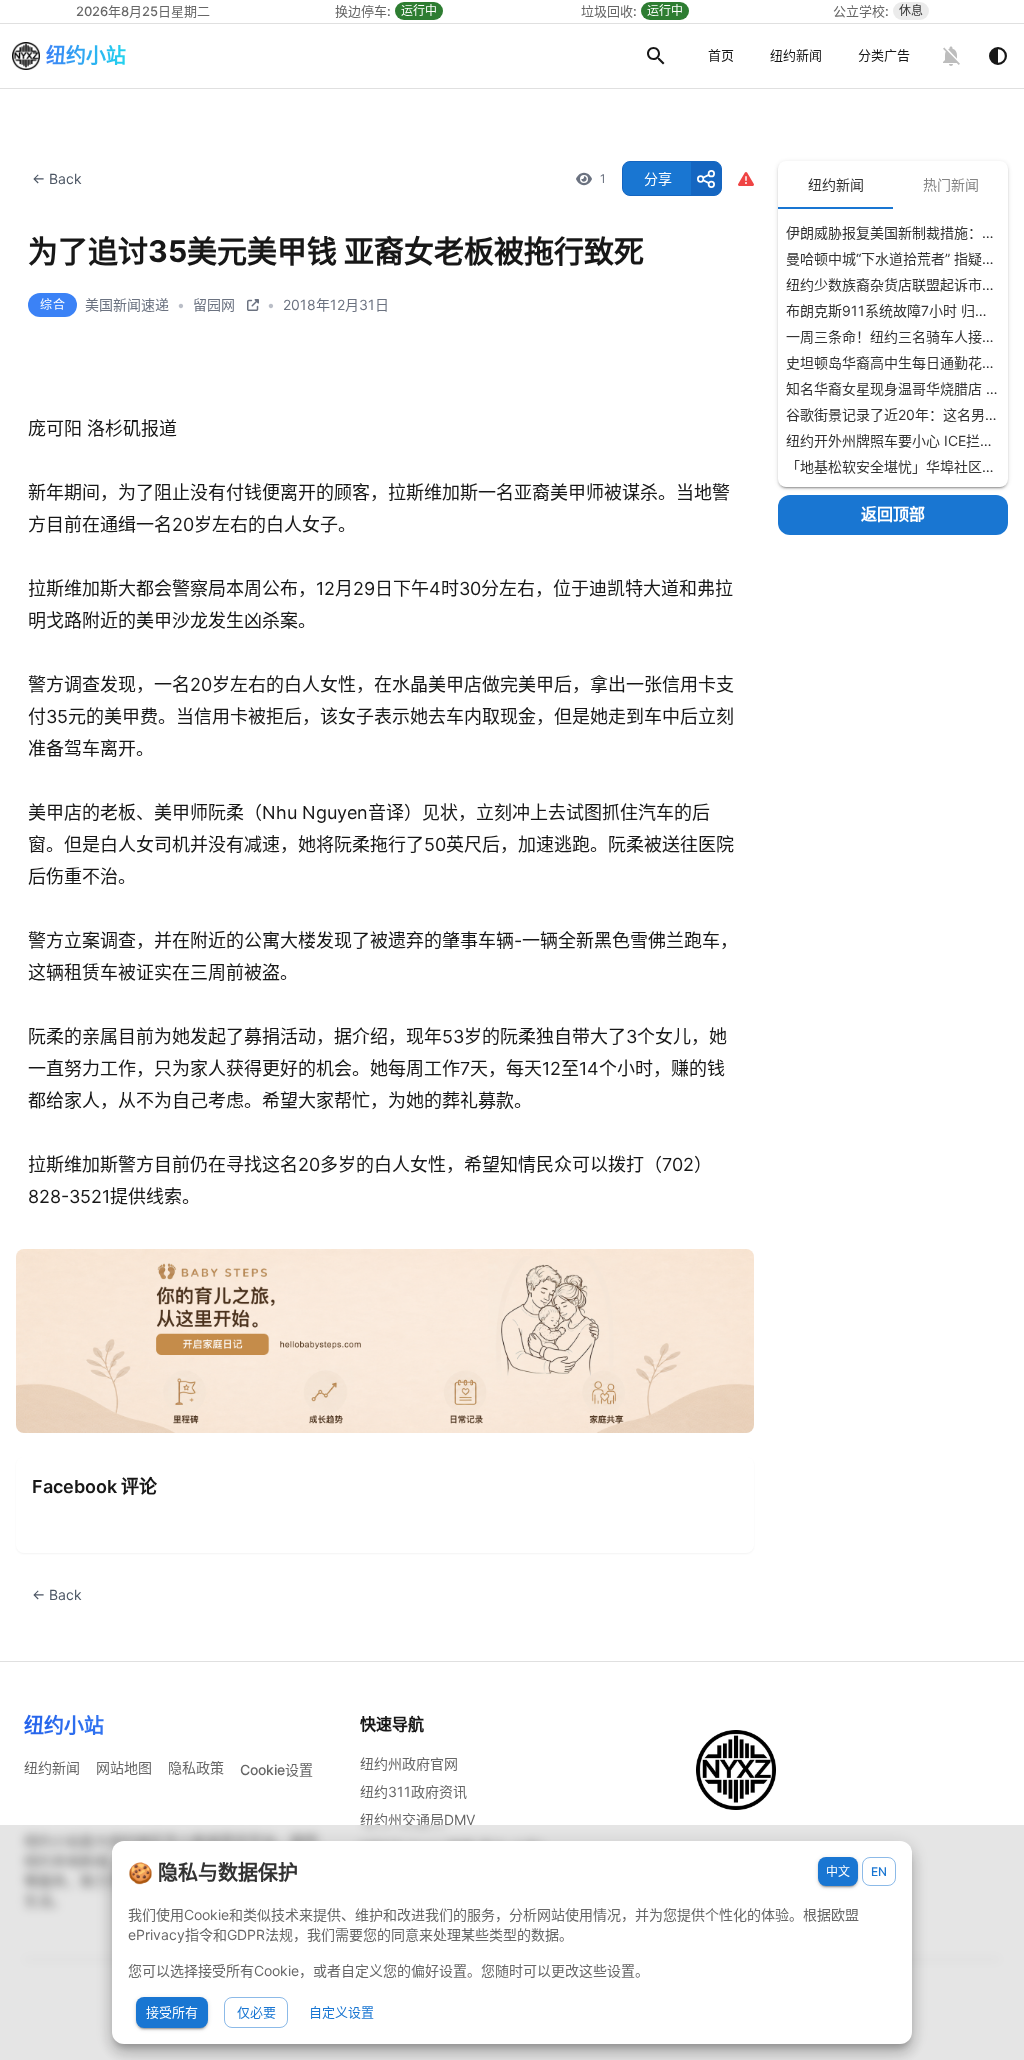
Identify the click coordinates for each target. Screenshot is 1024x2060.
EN (879, 1871)
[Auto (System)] (998, 56)
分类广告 (884, 55)
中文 (838, 1871)
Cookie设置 (276, 1769)
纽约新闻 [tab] (836, 184)
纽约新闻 (796, 55)
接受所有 (172, 2012)
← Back (57, 178)
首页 (721, 55)
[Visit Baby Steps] (385, 1341)
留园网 (214, 304)
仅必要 (256, 2012)
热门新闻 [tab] (951, 184)
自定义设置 (341, 2012)
